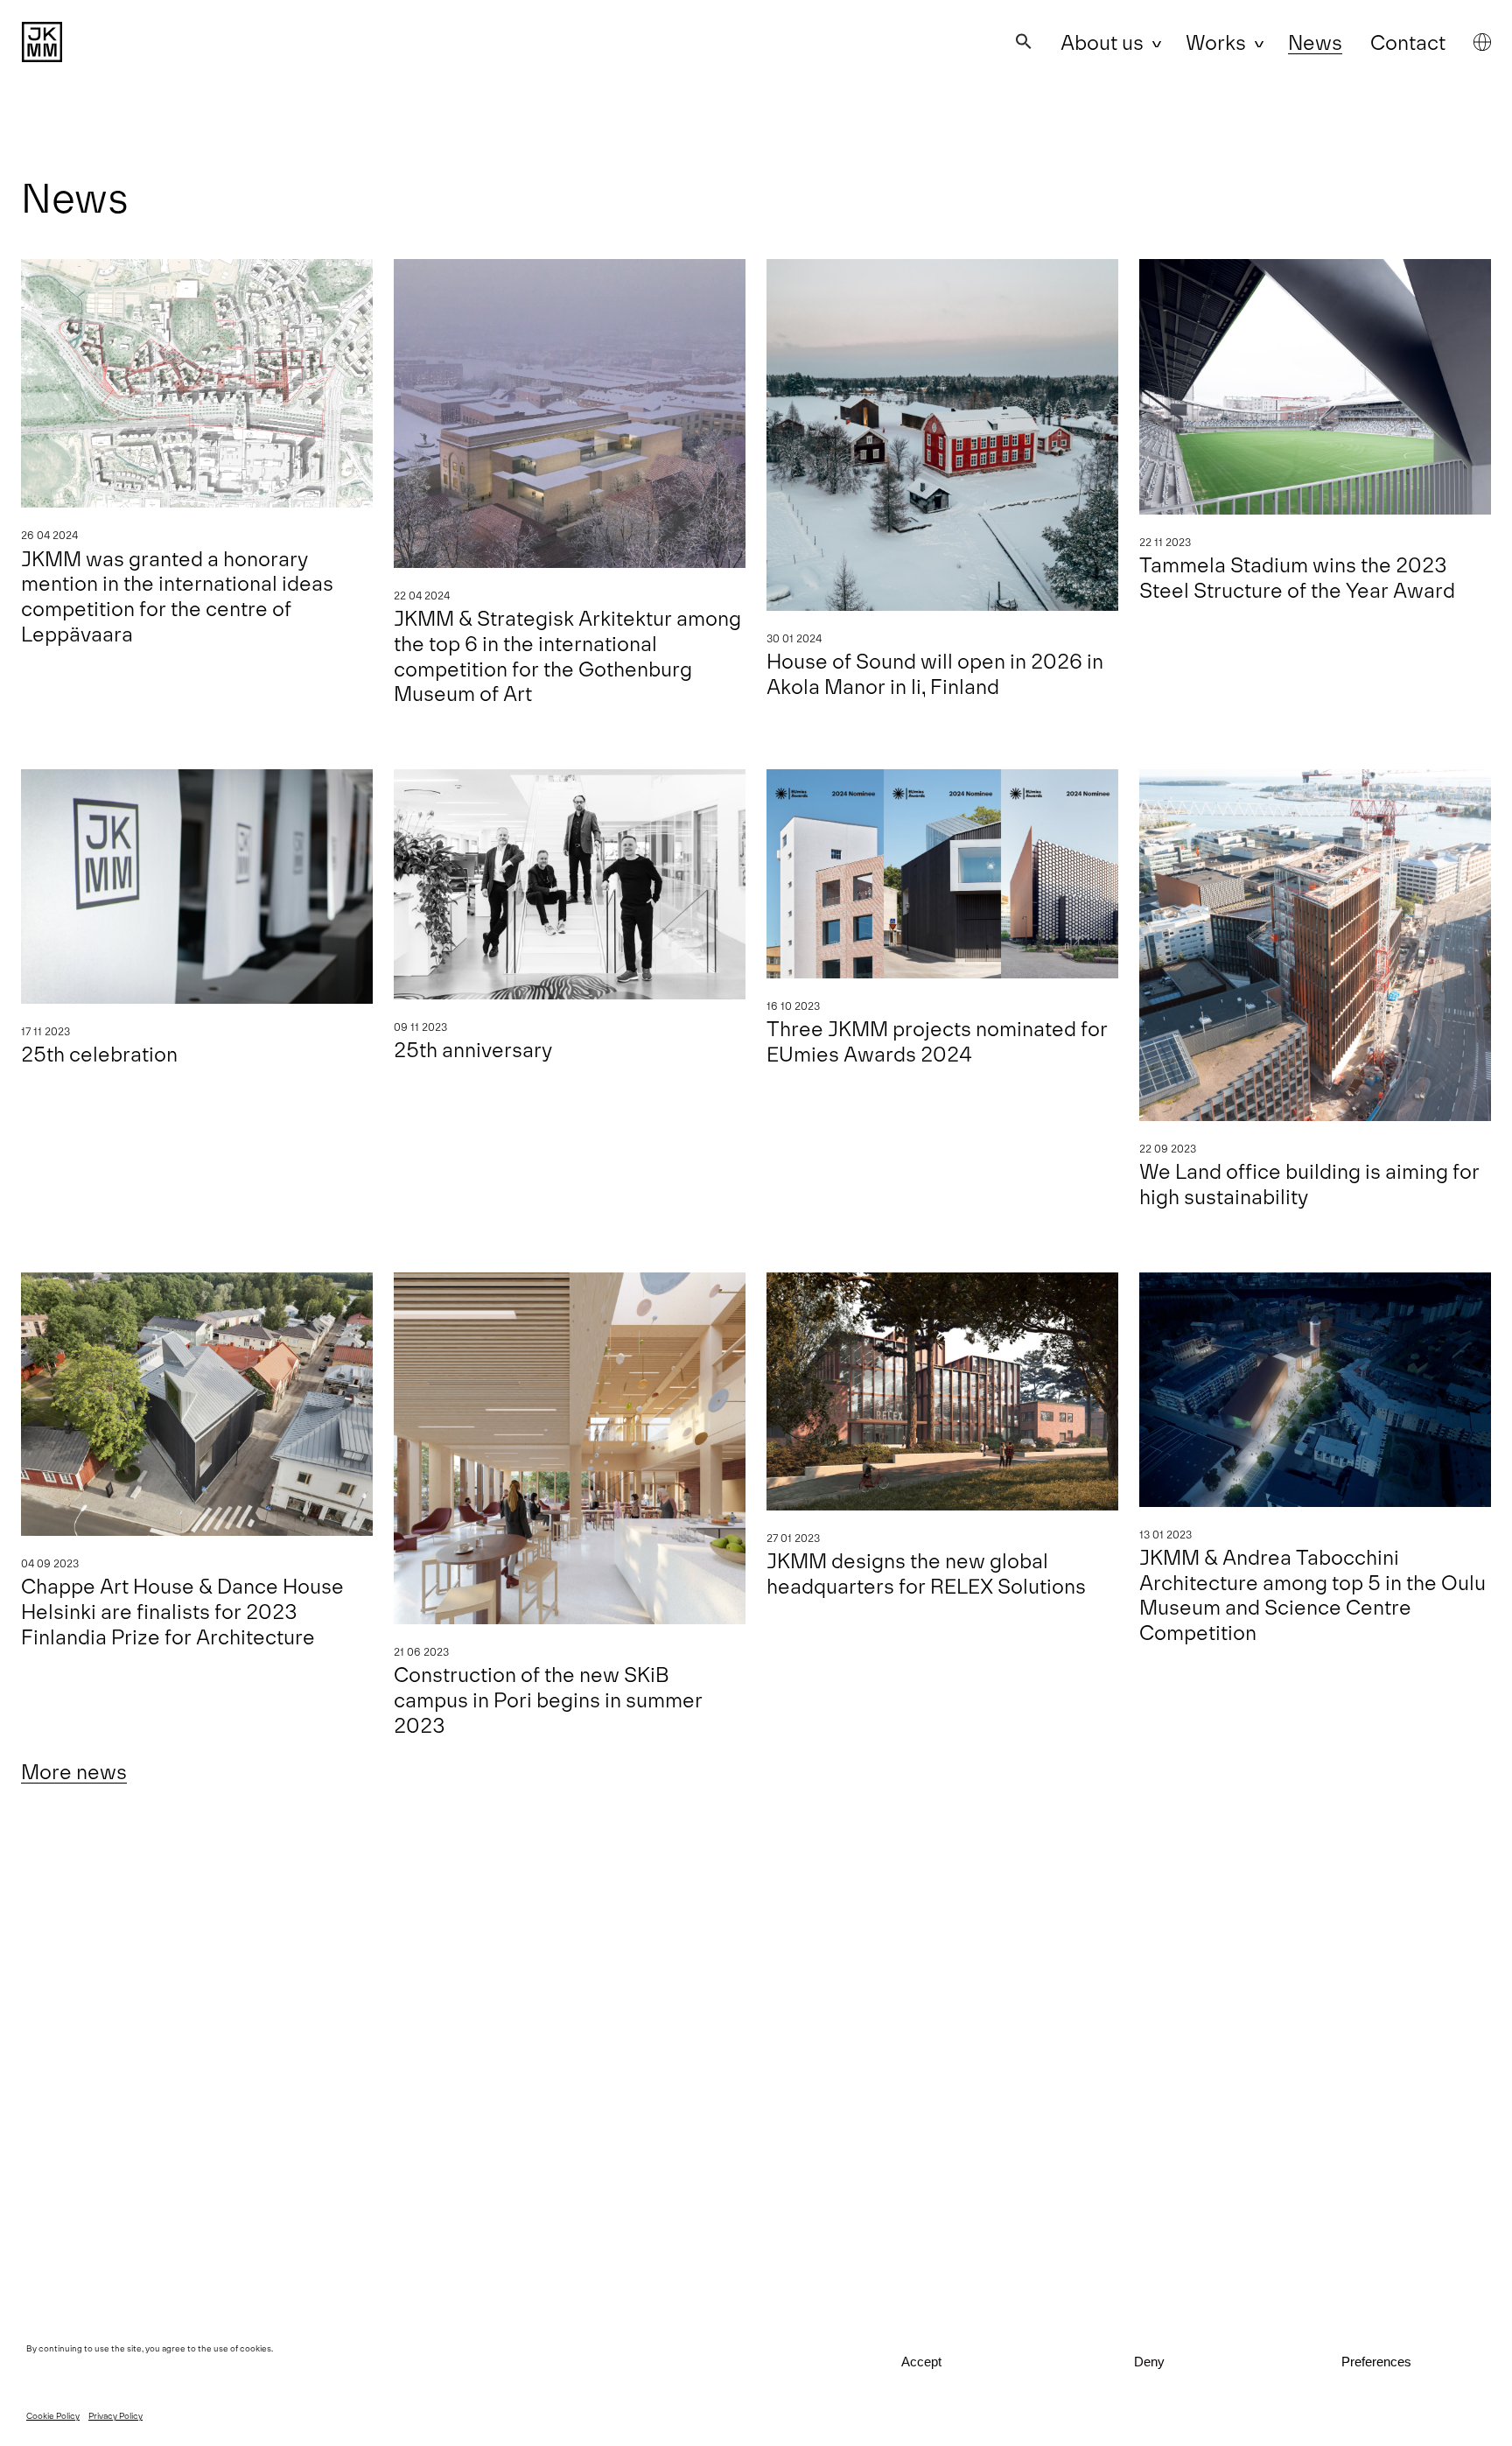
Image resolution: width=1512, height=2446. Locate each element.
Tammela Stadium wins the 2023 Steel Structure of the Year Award (1297, 577)
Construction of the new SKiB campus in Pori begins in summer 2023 (548, 1699)
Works (1216, 42)
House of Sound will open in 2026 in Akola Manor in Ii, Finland (935, 673)
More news (74, 1771)
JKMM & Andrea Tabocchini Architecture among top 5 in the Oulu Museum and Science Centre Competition (1312, 1594)
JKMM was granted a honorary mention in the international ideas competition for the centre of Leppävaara (177, 596)
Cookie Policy (53, 2415)
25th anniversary (473, 1049)
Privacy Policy (115, 2415)
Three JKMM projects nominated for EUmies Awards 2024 (937, 1041)
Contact (1408, 42)
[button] (1024, 42)
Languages (1482, 42)
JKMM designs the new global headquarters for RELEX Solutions (926, 1573)
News (1315, 42)
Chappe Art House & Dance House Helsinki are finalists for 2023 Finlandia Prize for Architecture (182, 1611)
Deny (1149, 2362)
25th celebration (99, 1053)
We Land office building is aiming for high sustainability (1309, 1183)
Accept (921, 2362)
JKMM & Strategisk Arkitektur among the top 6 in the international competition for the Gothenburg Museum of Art (567, 655)
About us (1102, 42)
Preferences (1376, 2362)
